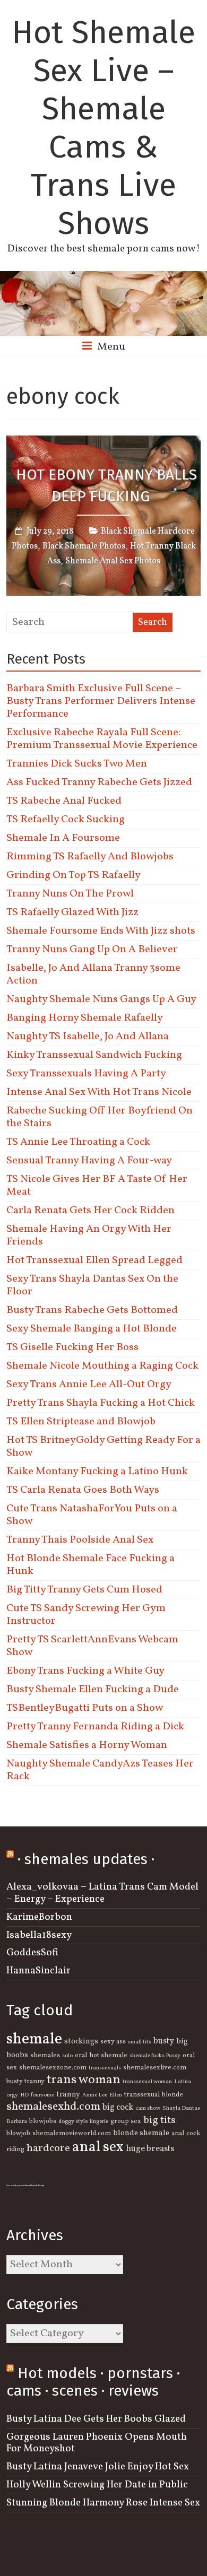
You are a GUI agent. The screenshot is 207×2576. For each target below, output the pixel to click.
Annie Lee (95, 2095)
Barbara (17, 2122)
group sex (126, 2121)
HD (24, 2095)
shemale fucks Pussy (155, 2056)
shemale (34, 2039)
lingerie (99, 2122)
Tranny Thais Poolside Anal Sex (80, 1540)
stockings (81, 2041)
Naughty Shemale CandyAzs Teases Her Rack (100, 1770)
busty (164, 2041)
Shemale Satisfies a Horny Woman (87, 1745)
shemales (45, 2056)
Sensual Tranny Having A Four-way (89, 1161)
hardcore (48, 2148)
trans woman (84, 2080)
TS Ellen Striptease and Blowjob (81, 1422)
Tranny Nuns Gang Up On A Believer (92, 950)
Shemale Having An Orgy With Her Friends (89, 1235)
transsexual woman (147, 2082)
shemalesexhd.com (53, 2107)
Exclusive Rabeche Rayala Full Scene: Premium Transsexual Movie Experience (102, 739)
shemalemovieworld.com (72, 2134)
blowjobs (43, 2121)
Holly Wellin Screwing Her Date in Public (97, 2485)
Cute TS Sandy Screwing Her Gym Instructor (86, 1615)
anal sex (98, 2147)
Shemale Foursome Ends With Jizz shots (101, 931)
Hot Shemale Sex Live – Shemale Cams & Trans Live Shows (103, 128)
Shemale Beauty (37, 2186)
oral (81, 2056)
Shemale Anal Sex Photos (113, 561)
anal (178, 2134)
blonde (172, 2095)
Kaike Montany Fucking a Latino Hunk (97, 1472)
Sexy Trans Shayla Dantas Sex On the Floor (92, 1285)
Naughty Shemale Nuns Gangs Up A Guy (101, 999)
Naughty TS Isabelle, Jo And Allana (88, 1037)
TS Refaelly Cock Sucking (66, 820)
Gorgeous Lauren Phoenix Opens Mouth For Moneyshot (97, 2443)
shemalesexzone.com (53, 2068)
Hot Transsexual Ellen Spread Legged (94, 1260)
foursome (42, 2095)
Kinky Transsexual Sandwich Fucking (94, 1055)
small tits (140, 2042)
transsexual (142, 2095)
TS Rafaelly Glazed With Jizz (72, 912)
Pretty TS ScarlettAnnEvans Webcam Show (92, 1646)
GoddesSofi (32, 1953)
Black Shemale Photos (84, 546)
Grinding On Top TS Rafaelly (74, 875)
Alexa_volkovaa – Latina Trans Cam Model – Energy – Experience (102, 1893)
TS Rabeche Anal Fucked (64, 801)
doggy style (73, 2122)
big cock (118, 2108)
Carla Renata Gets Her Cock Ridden (90, 1211)
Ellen (116, 2095)
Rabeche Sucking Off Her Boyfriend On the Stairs (100, 1117)
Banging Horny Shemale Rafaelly (85, 1018)
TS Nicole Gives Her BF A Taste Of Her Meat (97, 1186)
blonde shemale (141, 2133)
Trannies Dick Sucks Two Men (77, 764)
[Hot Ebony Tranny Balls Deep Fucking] (104, 443)
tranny (68, 2094)
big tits (159, 2120)
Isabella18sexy (39, 1935)
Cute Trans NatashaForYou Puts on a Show (92, 1515)
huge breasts (150, 2149)
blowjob (18, 2134)
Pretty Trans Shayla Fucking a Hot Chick (101, 1403)
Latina (183, 2082)
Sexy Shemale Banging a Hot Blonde (92, 1329)
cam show (148, 2108)
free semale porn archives (18, 2186)
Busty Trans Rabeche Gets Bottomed (92, 1310)
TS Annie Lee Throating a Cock (78, 1142)
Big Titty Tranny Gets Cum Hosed (84, 1590)
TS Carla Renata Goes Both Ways (83, 1490)
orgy (12, 2095)
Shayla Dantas (181, 2108)
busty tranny (25, 2082)
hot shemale (108, 2056)
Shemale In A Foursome (63, 838)
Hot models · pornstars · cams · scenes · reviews (93, 2382)
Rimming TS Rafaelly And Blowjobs (90, 857)
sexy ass (113, 2042)
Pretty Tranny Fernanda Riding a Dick (95, 1727)
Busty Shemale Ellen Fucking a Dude (93, 1690)
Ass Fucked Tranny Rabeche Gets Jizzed (99, 782)
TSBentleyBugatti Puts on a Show (85, 1708)
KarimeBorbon (39, 1917)
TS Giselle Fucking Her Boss (72, 1347)
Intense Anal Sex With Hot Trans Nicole (99, 1092)
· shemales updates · (86, 1859)
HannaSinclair (38, 1971)
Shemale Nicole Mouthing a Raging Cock (102, 1366)
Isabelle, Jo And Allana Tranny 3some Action (93, 974)
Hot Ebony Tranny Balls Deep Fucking (106, 485)
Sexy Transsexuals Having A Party (86, 1074)
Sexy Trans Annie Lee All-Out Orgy (89, 1385)
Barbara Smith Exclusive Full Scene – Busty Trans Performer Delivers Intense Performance (101, 701)
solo (67, 2056)
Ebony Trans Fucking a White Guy (85, 1671)
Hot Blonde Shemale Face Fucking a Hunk (90, 1565)
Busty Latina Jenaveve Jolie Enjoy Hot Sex (98, 2467)
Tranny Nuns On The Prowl (70, 894)
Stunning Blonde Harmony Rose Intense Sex (103, 2503)
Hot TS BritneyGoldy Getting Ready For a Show (103, 1447)
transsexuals (105, 2068)
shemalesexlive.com (155, 2068)
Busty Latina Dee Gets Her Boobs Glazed (96, 2419)
